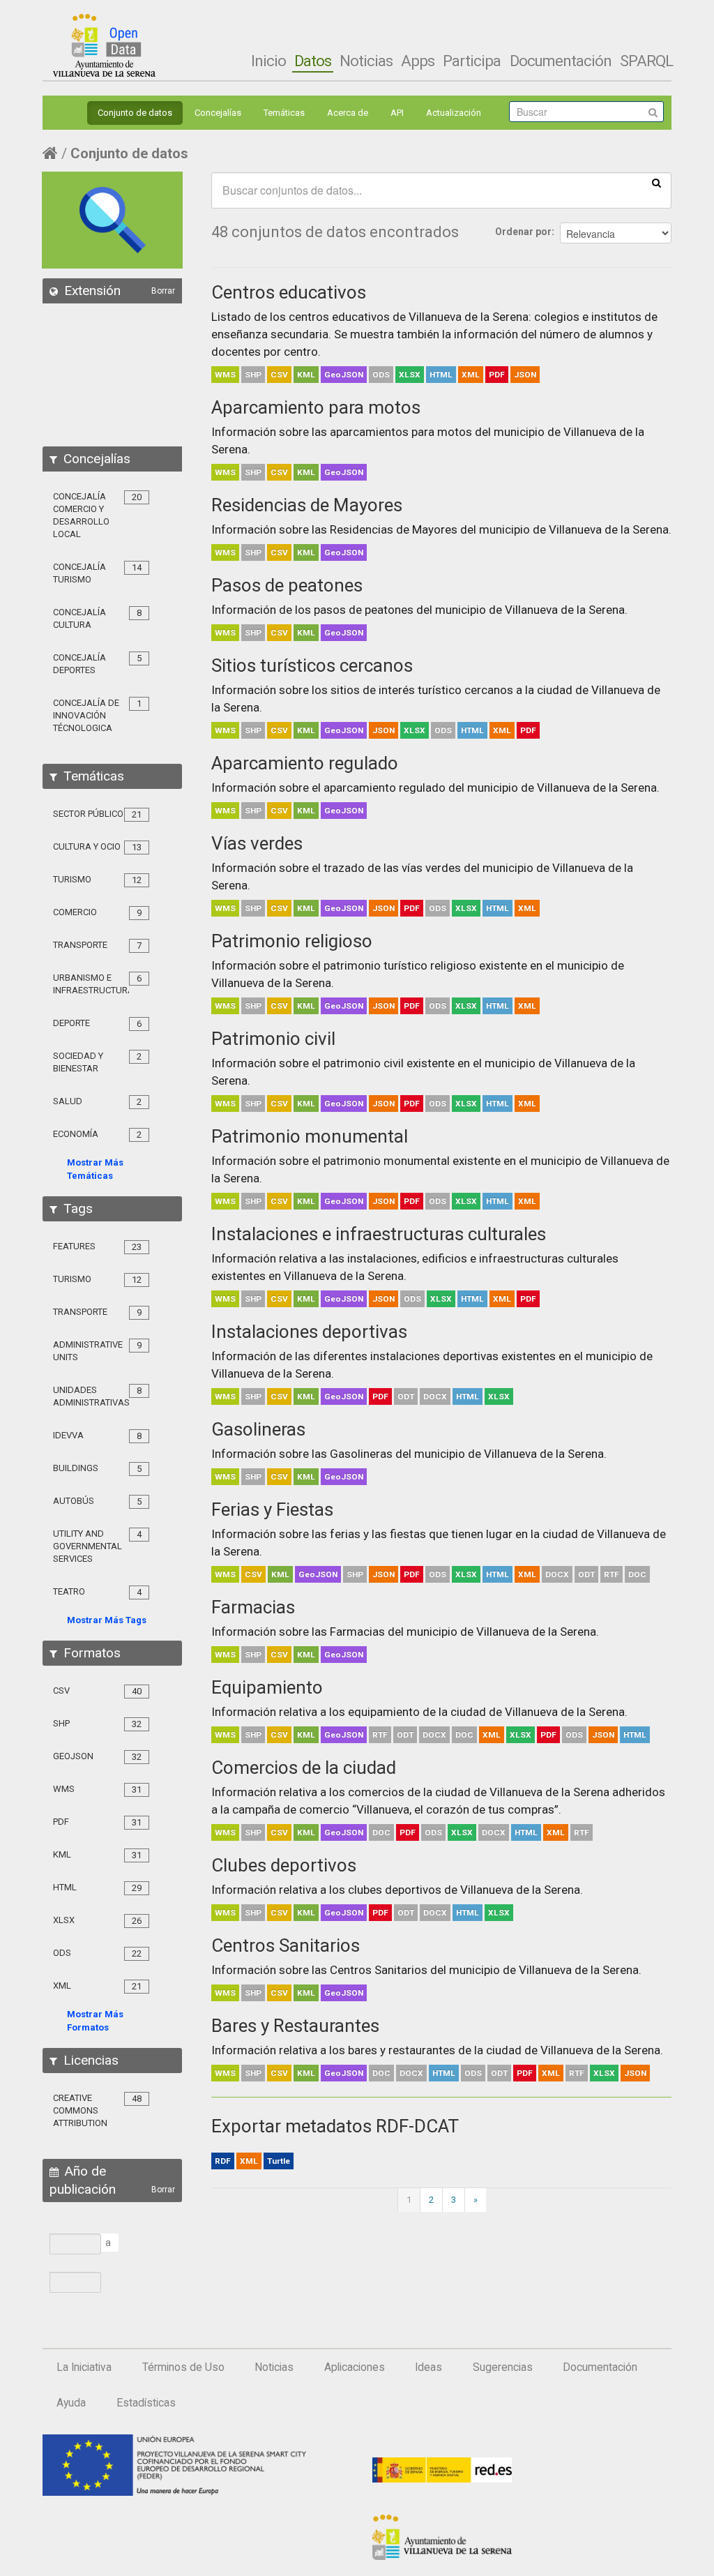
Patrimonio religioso (292, 941)
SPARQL (646, 61)
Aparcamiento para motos (316, 407)
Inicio (268, 61)
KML (306, 375)
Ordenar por (523, 232)
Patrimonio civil (273, 1039)
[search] (656, 182)
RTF (612, 1574)
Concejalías (218, 113)
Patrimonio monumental (310, 1136)
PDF (497, 375)
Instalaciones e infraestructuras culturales (379, 1234)
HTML (441, 375)
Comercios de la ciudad (304, 1768)
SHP (253, 375)
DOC (637, 1574)
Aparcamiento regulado (305, 763)
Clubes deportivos (284, 1865)
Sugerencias (503, 2367)
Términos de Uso (183, 2367)
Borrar (163, 291)
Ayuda (71, 2403)
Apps (418, 61)
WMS (225, 375)
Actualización (454, 113)
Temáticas (284, 113)
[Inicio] (104, 45)
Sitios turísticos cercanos (312, 665)
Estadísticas (146, 2403)
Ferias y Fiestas (272, 1509)
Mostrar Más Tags (107, 1620)
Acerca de (348, 113)
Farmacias (253, 1607)
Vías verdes (257, 843)
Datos (313, 61)
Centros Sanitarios (286, 1945)
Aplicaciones (355, 2367)
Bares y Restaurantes (295, 2026)
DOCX (435, 1396)
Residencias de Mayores (307, 505)
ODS (381, 375)
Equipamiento (267, 1687)
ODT (406, 1396)
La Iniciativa (84, 2367)
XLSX (410, 375)
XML (471, 375)
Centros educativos (289, 292)
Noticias (366, 61)
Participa (472, 61)
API (397, 113)
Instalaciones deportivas (309, 1332)
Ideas (428, 2367)
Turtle (279, 2161)
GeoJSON (344, 375)
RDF (223, 2161)
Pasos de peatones (287, 585)
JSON (525, 375)
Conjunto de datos (135, 113)
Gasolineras (258, 1429)
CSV (279, 375)
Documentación (561, 61)
